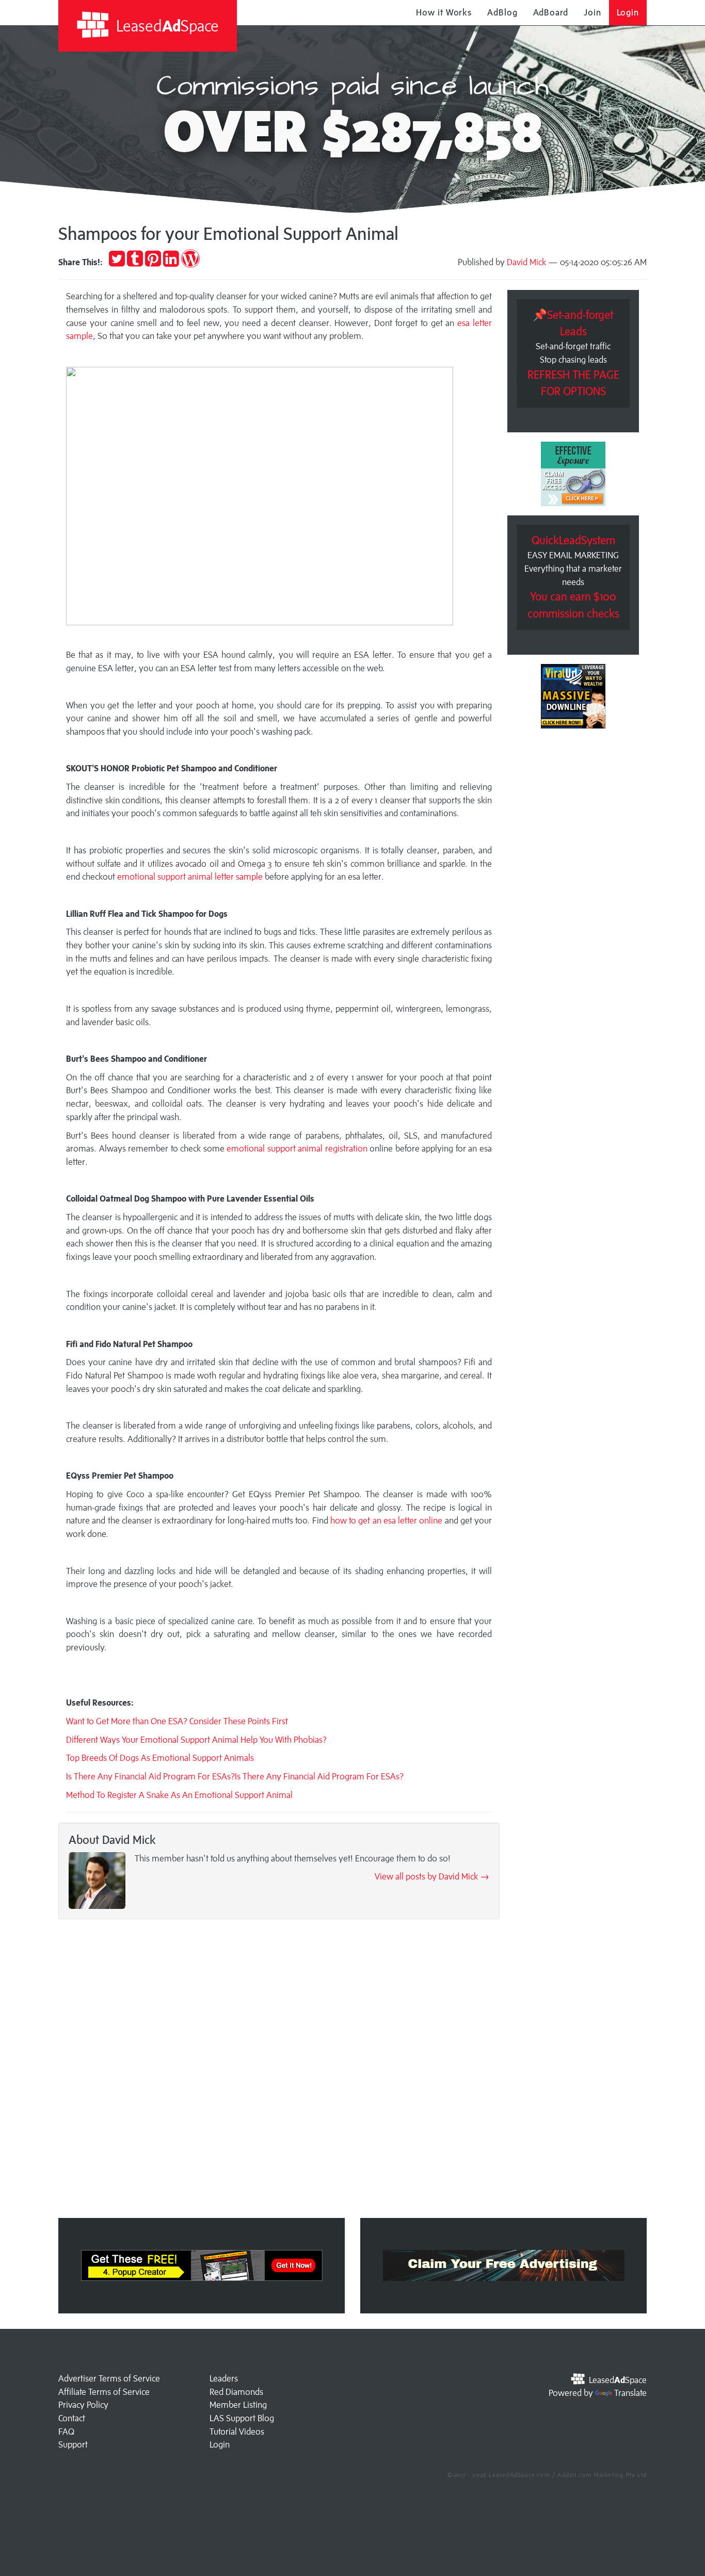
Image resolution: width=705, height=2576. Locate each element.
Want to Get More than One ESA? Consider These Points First (177, 1721)
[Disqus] (279, 2071)
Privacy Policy (83, 2405)
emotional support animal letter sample (190, 877)
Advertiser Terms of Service (109, 2378)
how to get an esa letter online (387, 1520)
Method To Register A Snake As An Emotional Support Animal (179, 1795)
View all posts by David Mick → (432, 1876)
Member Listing (238, 2405)
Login (628, 12)
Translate (630, 2393)
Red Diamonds (236, 2392)
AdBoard (551, 12)
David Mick (526, 262)
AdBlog (502, 12)
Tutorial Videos (237, 2432)
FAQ (66, 2432)
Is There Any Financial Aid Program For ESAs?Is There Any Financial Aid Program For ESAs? (235, 1776)
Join (592, 12)
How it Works (444, 12)
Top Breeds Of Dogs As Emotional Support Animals (160, 1758)
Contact (72, 2418)
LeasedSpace (166, 26)
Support (73, 2444)
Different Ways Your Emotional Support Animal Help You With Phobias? (196, 1740)
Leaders (224, 2378)
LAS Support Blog (242, 2418)
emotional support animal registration (297, 1148)
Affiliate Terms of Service (104, 2392)
